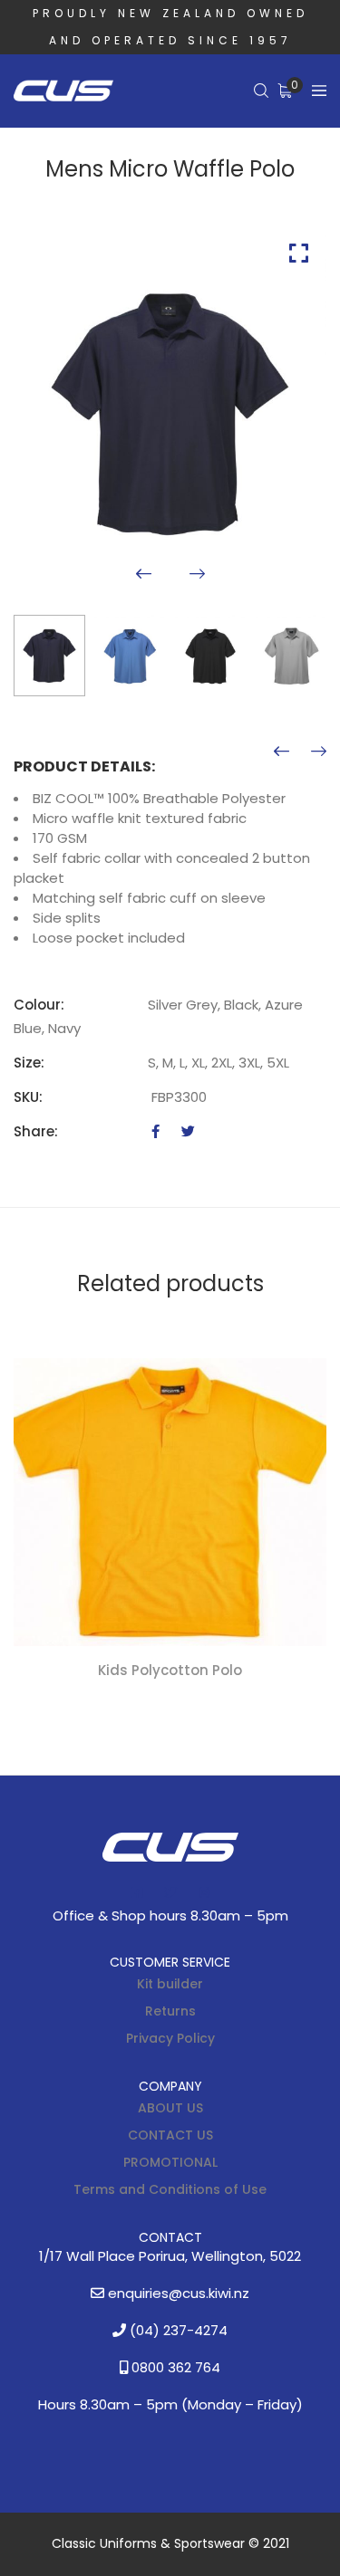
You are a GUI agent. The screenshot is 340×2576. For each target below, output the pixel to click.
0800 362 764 (174, 2367)
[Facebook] (155, 1131)
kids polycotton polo (170, 1670)
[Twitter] (188, 1131)
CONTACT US (170, 2135)
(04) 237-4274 (177, 2330)
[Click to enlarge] (299, 253)
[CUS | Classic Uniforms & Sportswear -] (63, 91)
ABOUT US (170, 2108)
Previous (144, 574)
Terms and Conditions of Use (170, 2189)
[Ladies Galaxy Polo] (282, 752)
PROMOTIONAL (170, 2162)
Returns (170, 2011)
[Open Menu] (319, 91)
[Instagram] (204, 1892)
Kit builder (170, 1984)
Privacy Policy (170, 2038)
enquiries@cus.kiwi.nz (177, 2293)
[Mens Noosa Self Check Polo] (319, 752)
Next (197, 574)
